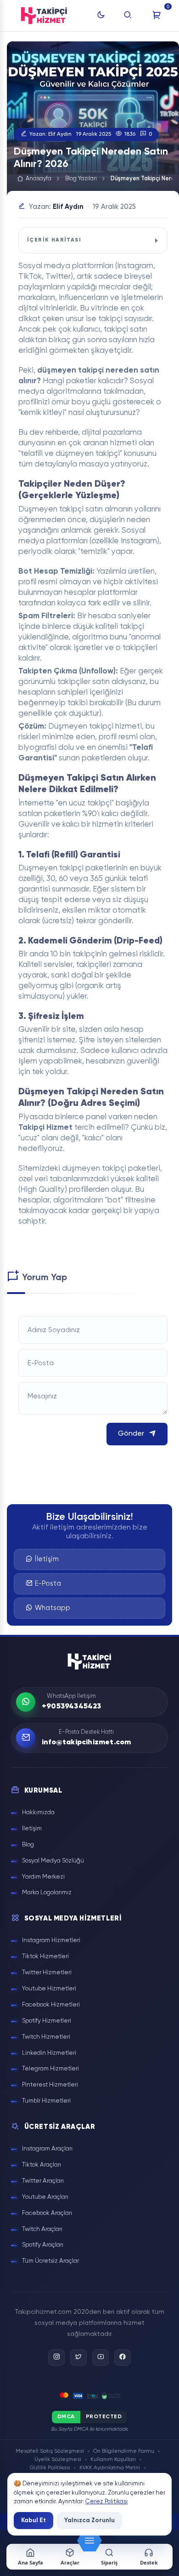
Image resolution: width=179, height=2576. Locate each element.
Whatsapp (53, 1608)
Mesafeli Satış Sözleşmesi (50, 2451)
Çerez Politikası (106, 2502)
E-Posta (48, 1584)
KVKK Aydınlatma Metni (110, 2468)
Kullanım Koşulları (113, 2460)
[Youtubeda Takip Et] (101, 2357)
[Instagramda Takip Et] (56, 2357)
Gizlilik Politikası (50, 2468)
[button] (89, 2541)
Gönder (131, 1434)
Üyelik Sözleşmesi (58, 2460)
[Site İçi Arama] (128, 16)
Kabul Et (34, 2520)
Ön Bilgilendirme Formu (124, 2451)
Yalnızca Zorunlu (89, 2520)
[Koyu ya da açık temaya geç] (101, 16)
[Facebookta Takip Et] (123, 2357)
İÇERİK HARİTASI (54, 240)
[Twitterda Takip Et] (78, 2357)
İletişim (47, 1559)
